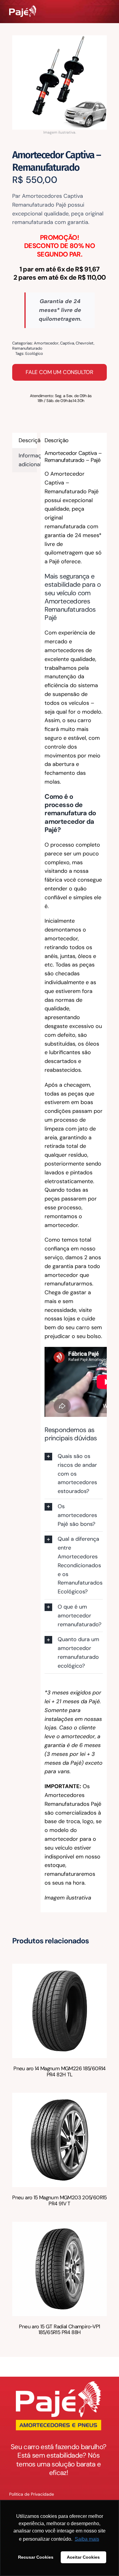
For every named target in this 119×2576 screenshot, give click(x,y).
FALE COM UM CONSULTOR (60, 372)
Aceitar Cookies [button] (83, 2557)
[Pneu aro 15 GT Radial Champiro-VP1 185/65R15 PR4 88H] (60, 2226)
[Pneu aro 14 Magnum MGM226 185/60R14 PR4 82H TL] (60, 1968)
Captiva (67, 343)
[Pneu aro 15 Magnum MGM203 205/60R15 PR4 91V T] (60, 2097)
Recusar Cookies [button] (36, 2557)
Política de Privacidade (32, 2494)
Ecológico (34, 353)
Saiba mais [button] (87, 2539)
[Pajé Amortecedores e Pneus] (23, 8)
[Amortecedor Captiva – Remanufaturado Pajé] (60, 82)
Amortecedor (46, 343)
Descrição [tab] (28, 440)
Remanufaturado (27, 348)
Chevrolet (85, 343)
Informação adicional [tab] (28, 460)
